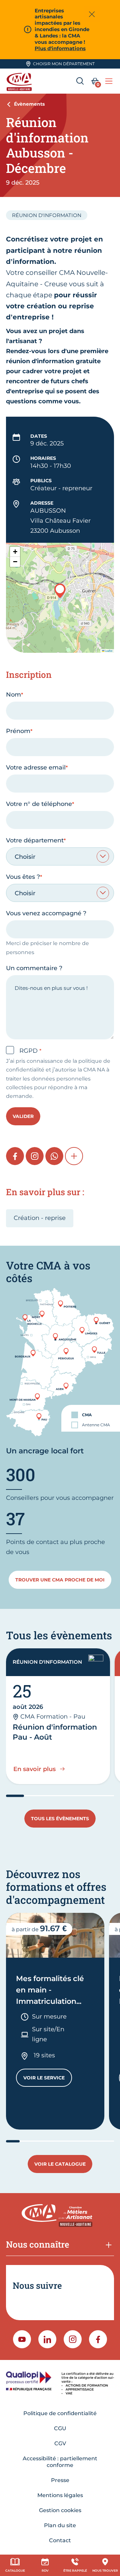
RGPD (29, 1051)
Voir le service (48, 2079)
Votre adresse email (36, 767)
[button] (60, 591)
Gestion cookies (60, 2510)
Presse (60, 2480)
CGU (60, 2428)
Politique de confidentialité (60, 2413)
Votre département (35, 840)
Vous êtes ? (23, 877)
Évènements (29, 104)
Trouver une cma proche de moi (60, 1580)
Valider (23, 1116)
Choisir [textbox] (25, 857)
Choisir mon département (64, 64)
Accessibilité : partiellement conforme (60, 2462)
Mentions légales (60, 2495)
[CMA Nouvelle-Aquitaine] (20, 81)
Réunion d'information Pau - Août (55, 1732)
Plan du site (60, 2525)
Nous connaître (38, 2244)
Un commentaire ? (34, 968)
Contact (60, 2540)
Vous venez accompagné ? (46, 913)
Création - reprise (40, 1218)
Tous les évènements (60, 1819)
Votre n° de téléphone (39, 804)
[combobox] (60, 856)
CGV (60, 2443)
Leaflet (108, 651)
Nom (13, 695)
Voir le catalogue (60, 2164)
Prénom (18, 731)
